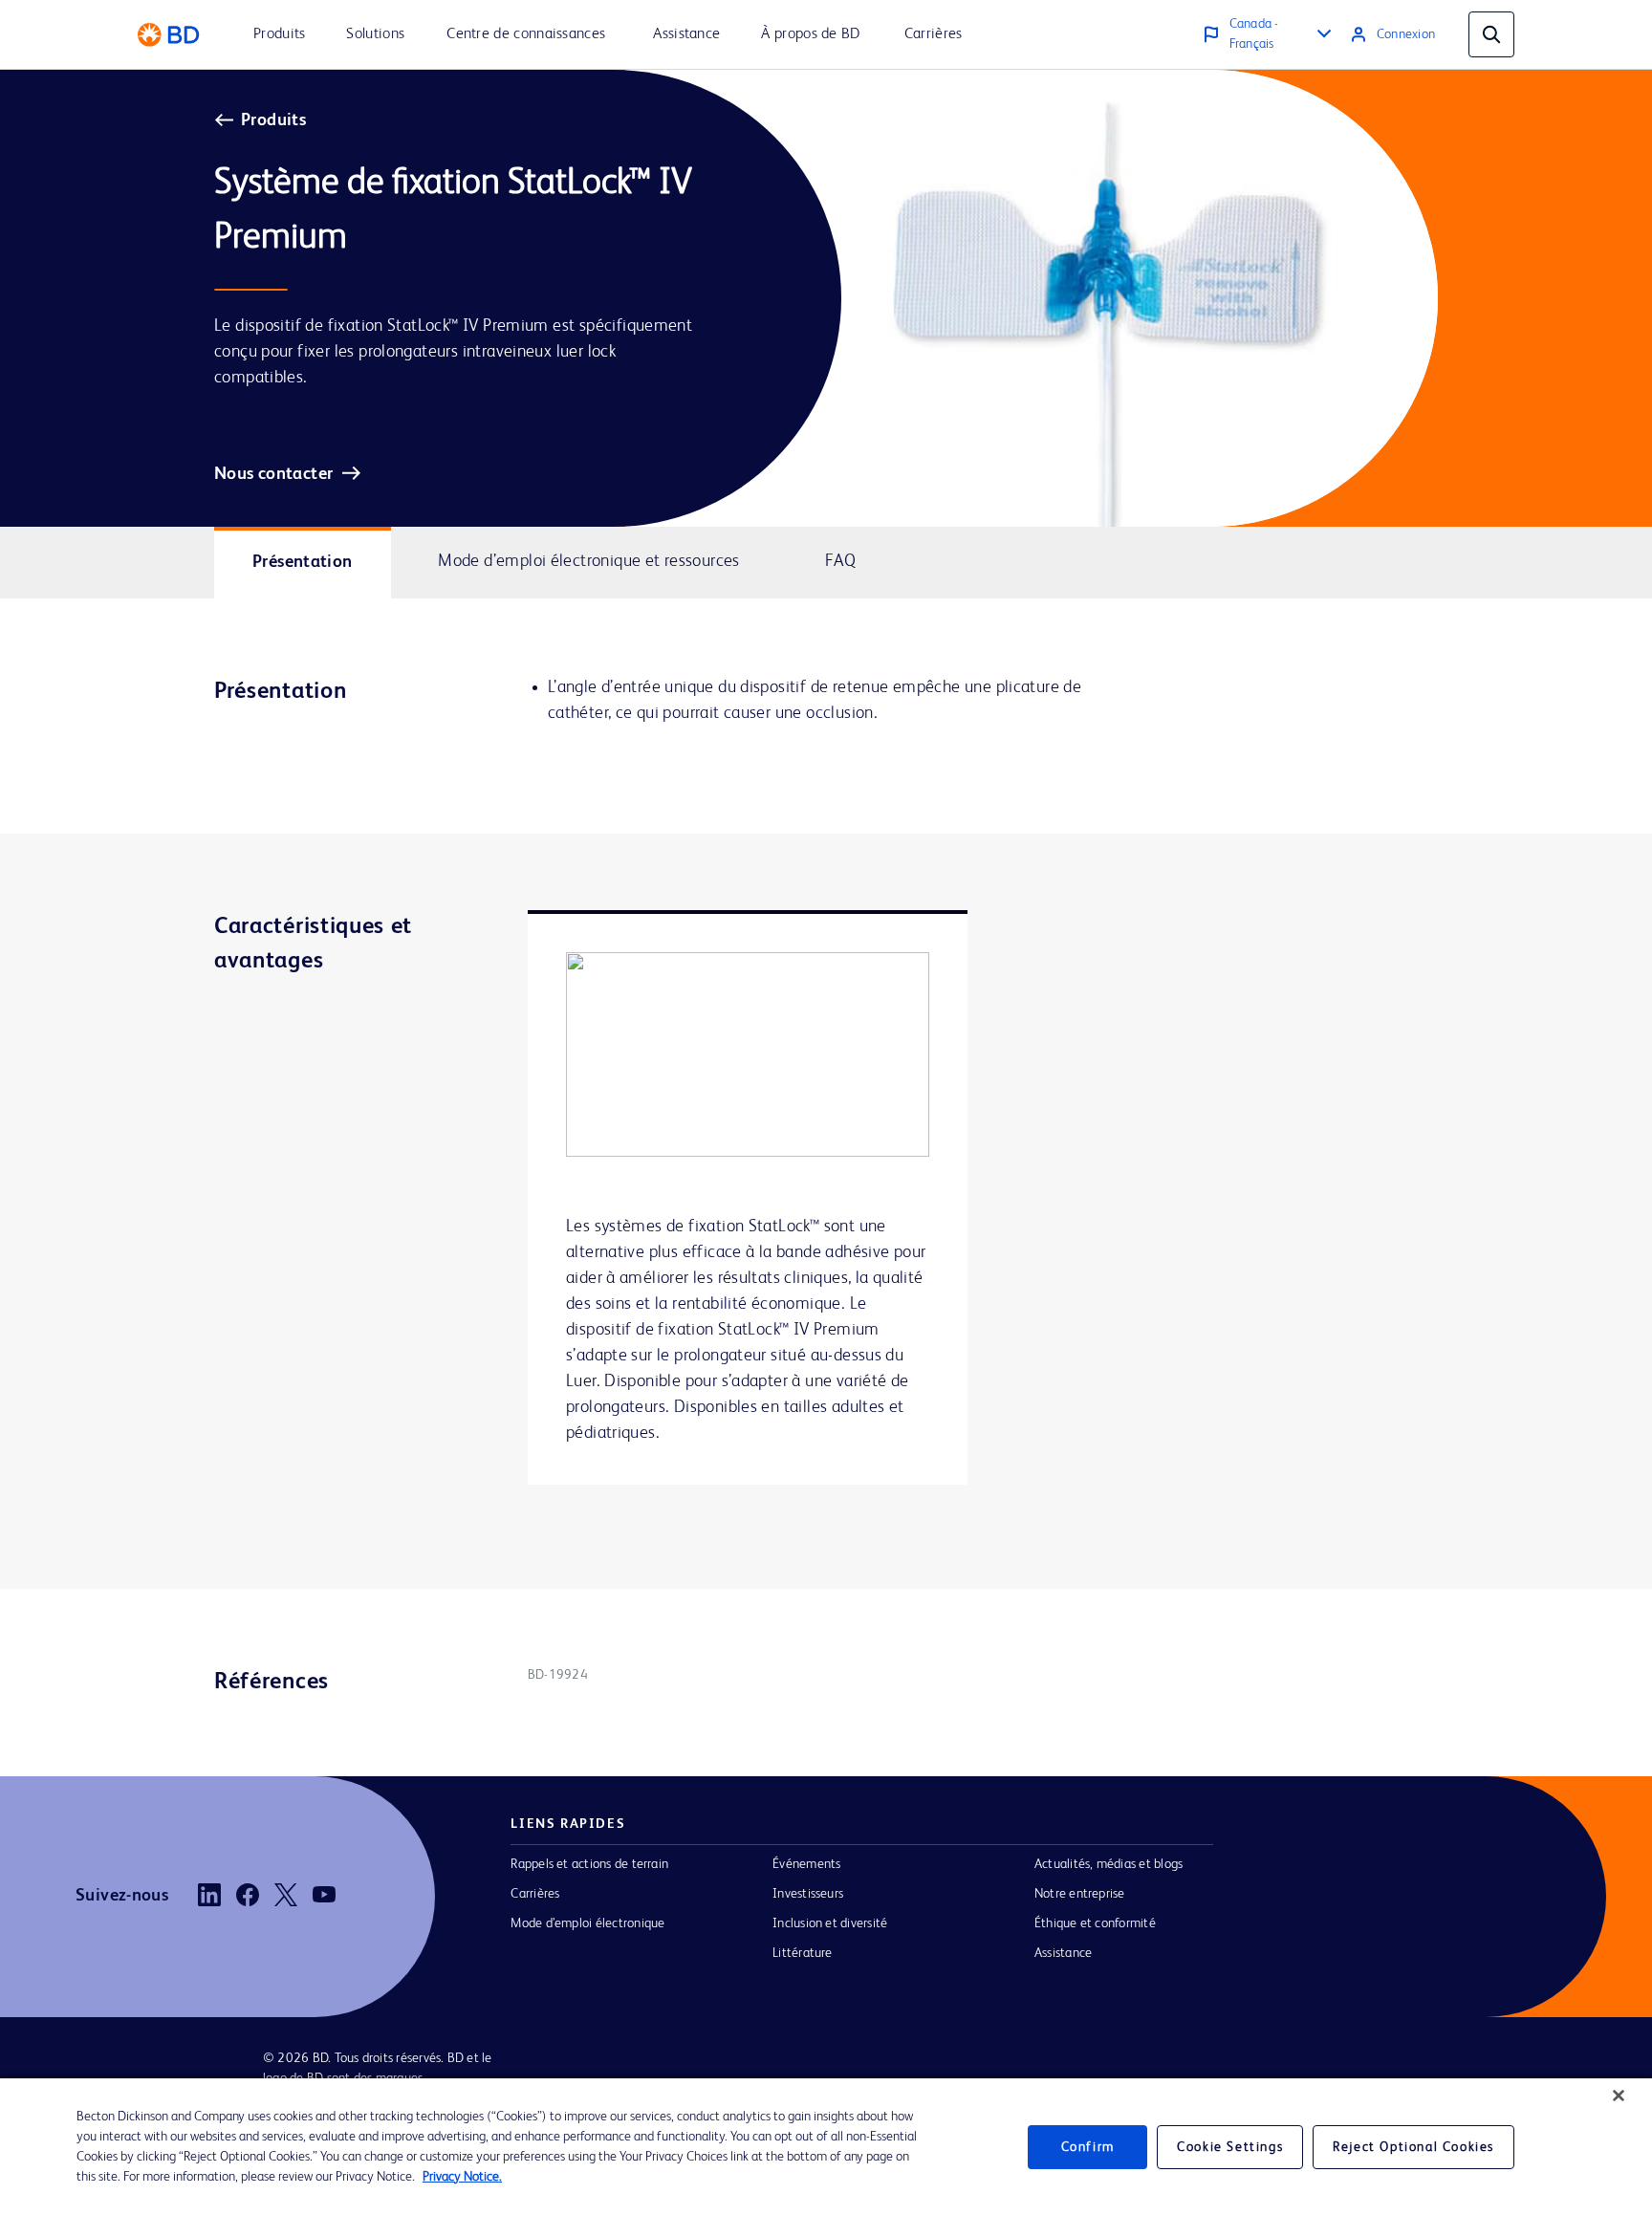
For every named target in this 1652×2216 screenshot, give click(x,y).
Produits (273, 120)
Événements (806, 1864)
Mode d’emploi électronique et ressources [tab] (589, 561)
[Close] (1619, 2096)
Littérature (803, 1953)
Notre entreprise (1080, 1894)
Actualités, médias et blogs (1109, 1864)
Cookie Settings (1230, 2147)
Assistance (1063, 1953)
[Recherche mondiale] (1491, 34)
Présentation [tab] (303, 562)
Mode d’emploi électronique (587, 1923)
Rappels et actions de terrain (589, 1864)
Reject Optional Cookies (1413, 2147)
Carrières (535, 1894)
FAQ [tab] (840, 561)
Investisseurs (808, 1894)
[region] (826, 2147)
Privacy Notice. (462, 2177)
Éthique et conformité (1095, 1923)
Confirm (1088, 2147)
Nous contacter (273, 474)
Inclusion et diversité (830, 1923)
